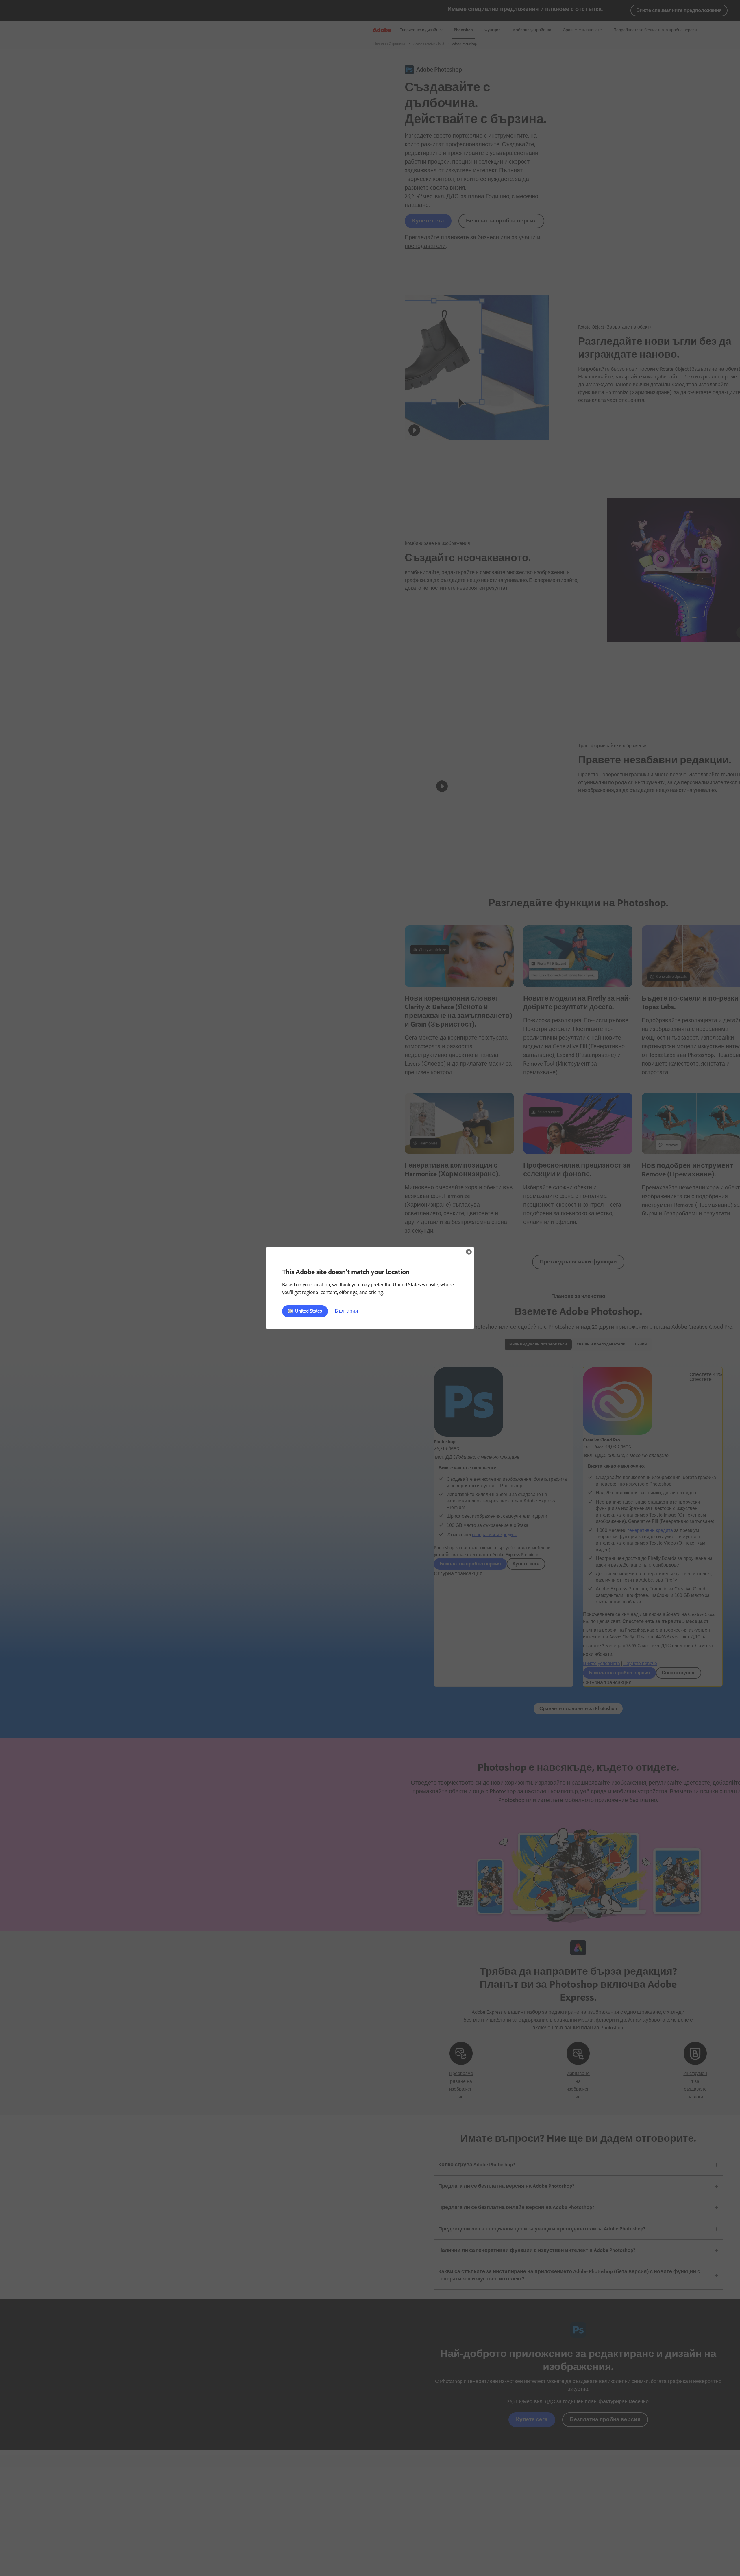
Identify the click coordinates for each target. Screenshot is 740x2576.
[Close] (469, 1252)
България (346, 1311)
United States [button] (309, 1311)
